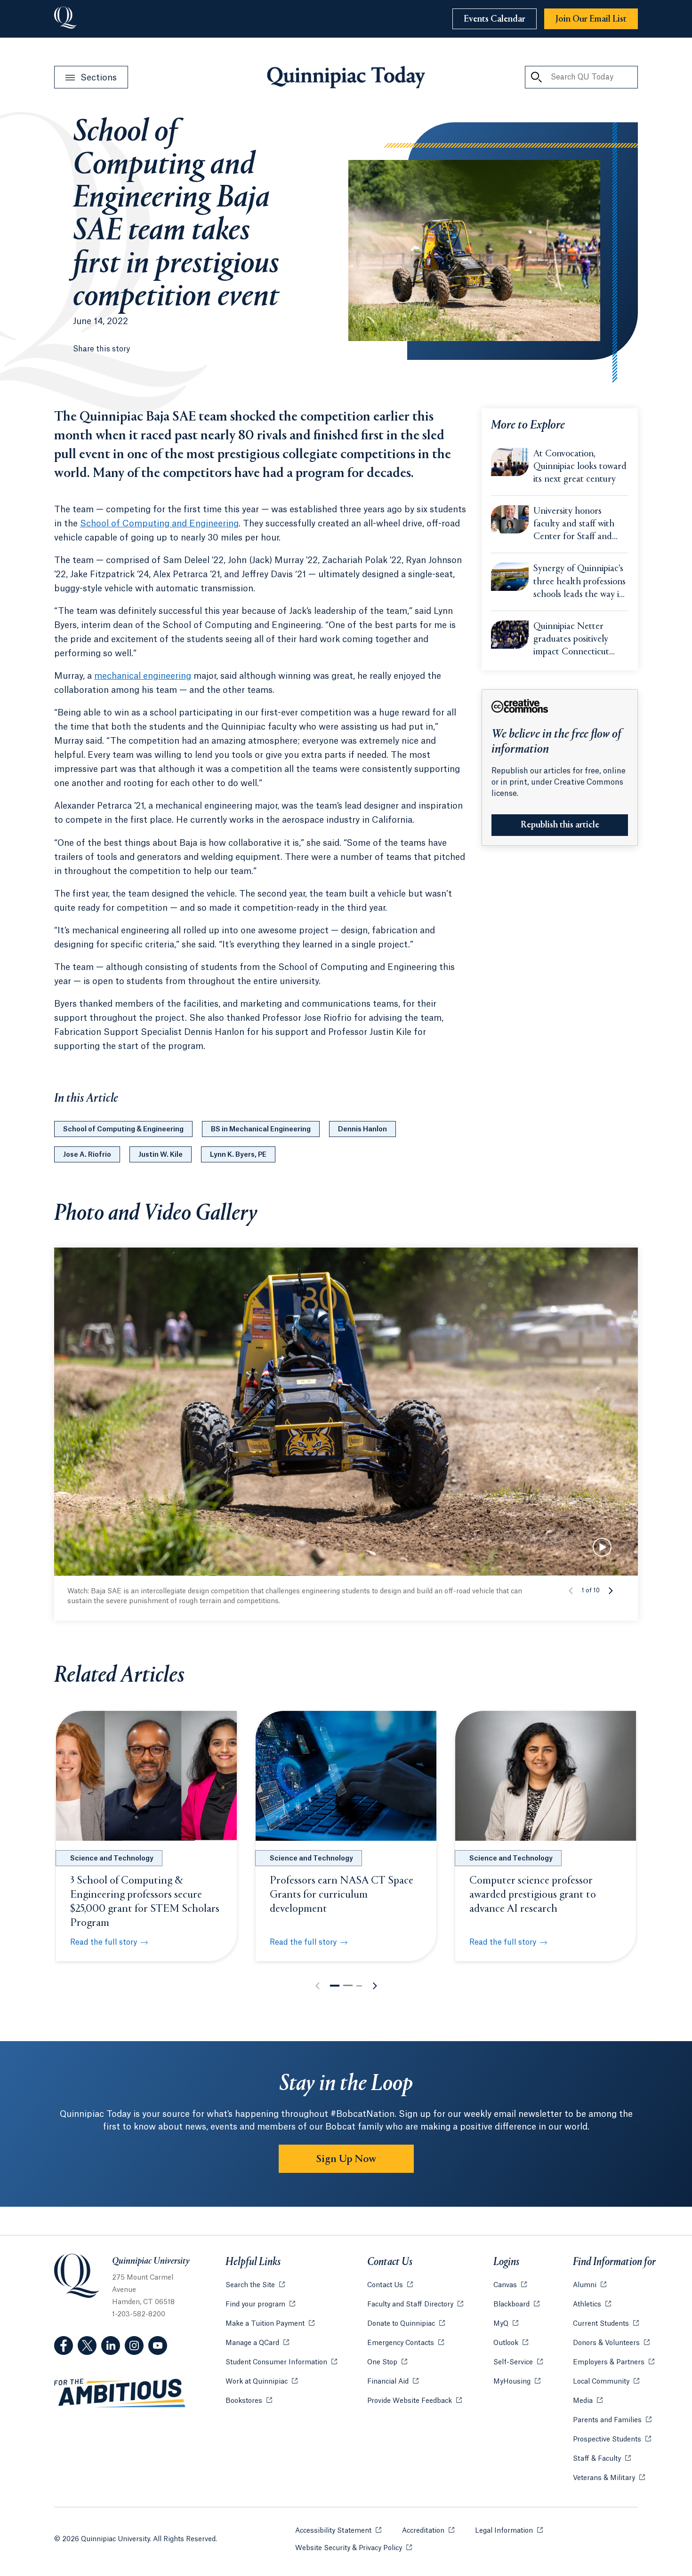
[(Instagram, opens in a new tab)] (134, 2345)
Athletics (592, 2305)
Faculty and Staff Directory (415, 2305)
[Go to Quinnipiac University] (65, 19)
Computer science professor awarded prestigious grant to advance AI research (533, 1895)
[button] (611, 1590)
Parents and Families (612, 2420)
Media (588, 2401)
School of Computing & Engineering (123, 1129)
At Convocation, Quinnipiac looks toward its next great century (580, 467)
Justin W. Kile (161, 1155)
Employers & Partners (614, 2362)
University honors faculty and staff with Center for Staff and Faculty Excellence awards (574, 525)
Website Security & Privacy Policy (354, 2548)
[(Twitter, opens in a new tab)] (87, 2345)
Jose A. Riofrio (87, 1155)
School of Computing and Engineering (159, 524)
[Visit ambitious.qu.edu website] (120, 2393)
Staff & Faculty (602, 2459)
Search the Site (255, 2285)
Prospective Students (612, 2440)
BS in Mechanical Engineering (261, 1129)
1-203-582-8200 (139, 2314)
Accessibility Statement (338, 2531)
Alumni (590, 2285)
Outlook (511, 2343)
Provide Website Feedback (414, 2401)
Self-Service (518, 2362)
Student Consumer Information (281, 2362)
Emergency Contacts (406, 2343)
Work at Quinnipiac (262, 2382)
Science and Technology (112, 1859)
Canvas (510, 2285)
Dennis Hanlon (362, 1129)
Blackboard (516, 2305)
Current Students (606, 2324)
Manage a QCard (257, 2343)
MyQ (506, 2324)
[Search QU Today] (536, 77)
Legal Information (509, 2531)
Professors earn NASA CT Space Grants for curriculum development (342, 1895)
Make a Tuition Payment (270, 2324)
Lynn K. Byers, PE (238, 1155)
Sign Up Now (346, 2159)
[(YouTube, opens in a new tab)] (158, 2345)
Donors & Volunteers (611, 2343)
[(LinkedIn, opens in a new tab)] (111, 2345)
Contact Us (390, 2285)
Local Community (606, 2382)
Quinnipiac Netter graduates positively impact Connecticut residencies (571, 640)
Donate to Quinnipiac (406, 2324)
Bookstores (249, 2401)
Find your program (260, 2305)
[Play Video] (602, 1547)
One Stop (387, 2362)
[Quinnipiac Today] (346, 77)
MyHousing (517, 2382)
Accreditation (428, 2531)
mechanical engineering (143, 676)
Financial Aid (393, 2382)
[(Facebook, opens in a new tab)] (64, 2345)
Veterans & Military (609, 2478)
